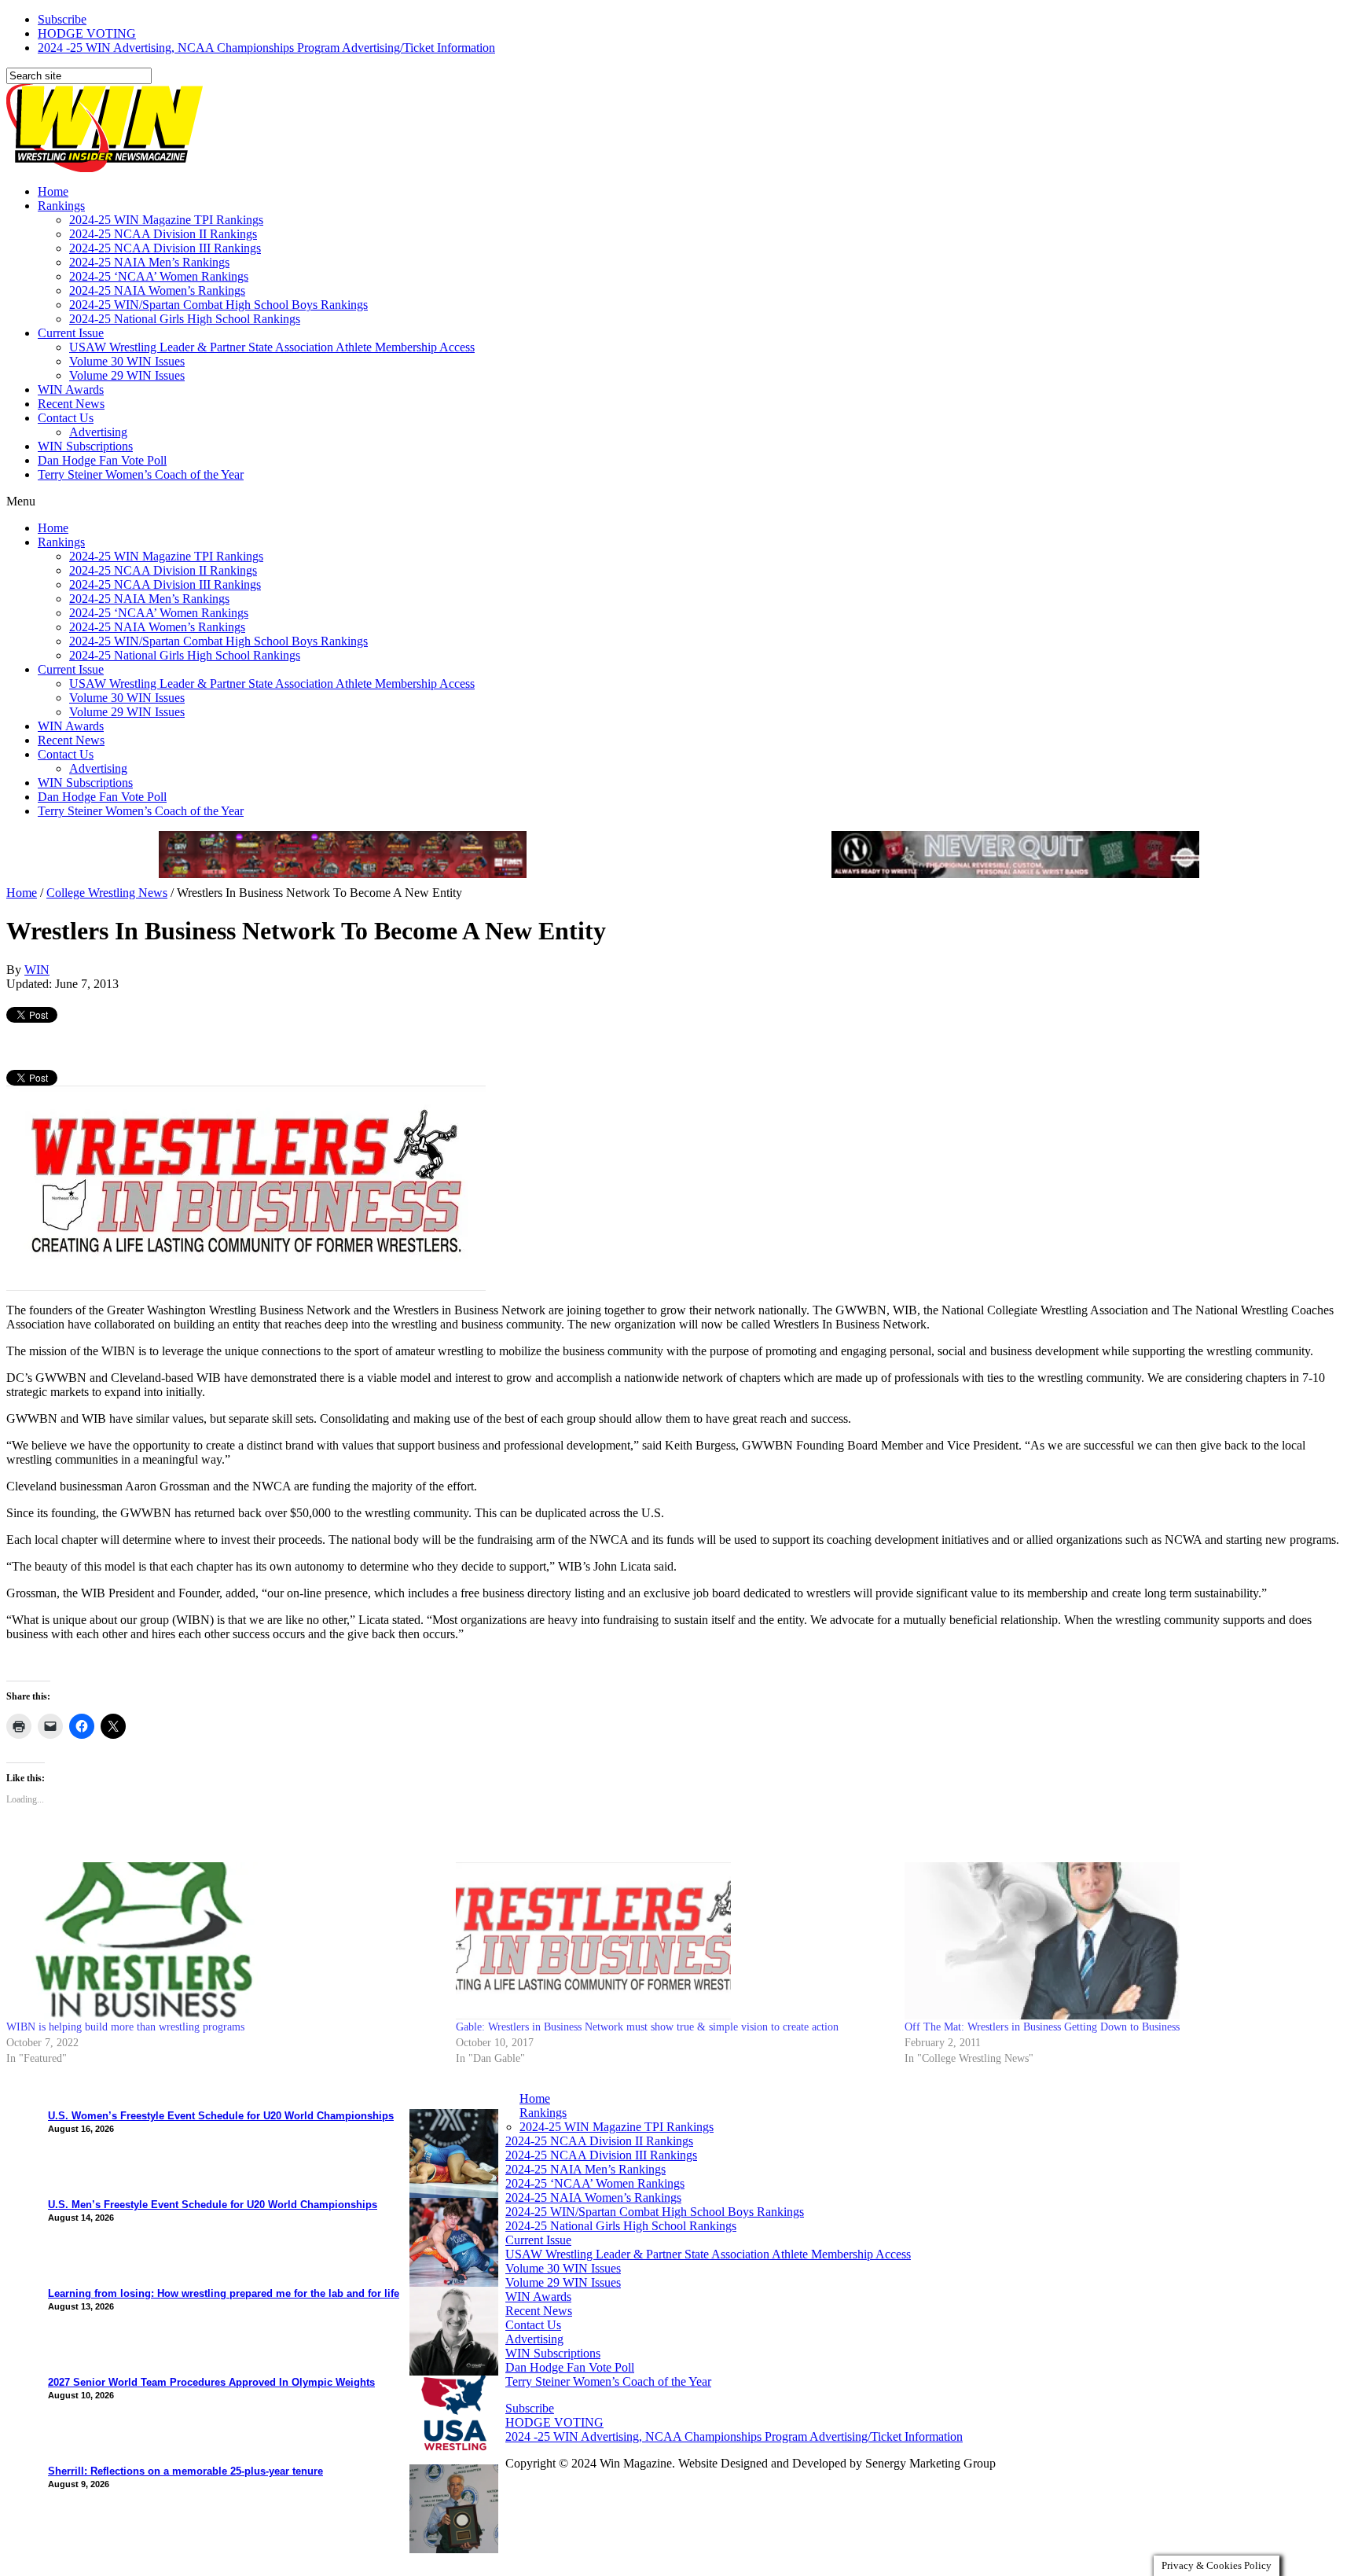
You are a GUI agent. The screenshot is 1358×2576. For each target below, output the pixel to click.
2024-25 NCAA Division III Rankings (165, 248)
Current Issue (71, 333)
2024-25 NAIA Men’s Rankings (149, 262)
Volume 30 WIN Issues (127, 361)
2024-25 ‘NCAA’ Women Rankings (159, 276)
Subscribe (62, 19)
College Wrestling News (107, 893)
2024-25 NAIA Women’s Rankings (157, 290)
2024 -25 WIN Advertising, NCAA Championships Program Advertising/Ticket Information (266, 48)
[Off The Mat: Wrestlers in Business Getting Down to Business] (1121, 1941)
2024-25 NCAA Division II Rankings (163, 234)
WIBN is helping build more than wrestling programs (125, 2027)
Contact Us (66, 418)
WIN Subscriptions (85, 446)
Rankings (61, 206)
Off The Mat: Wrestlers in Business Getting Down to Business (1042, 2027)
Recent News (71, 404)
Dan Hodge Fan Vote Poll (102, 460)
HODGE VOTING (87, 33)
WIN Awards (71, 390)
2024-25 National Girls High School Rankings (185, 319)
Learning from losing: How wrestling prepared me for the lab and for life (224, 2293)
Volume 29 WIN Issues (127, 375)
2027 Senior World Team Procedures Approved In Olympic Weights (211, 2382)
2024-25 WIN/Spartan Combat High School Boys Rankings (218, 305)
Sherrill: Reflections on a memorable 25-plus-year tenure (185, 2471)
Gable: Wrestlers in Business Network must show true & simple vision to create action (647, 2027)
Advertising (98, 432)
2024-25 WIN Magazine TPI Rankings (166, 220)
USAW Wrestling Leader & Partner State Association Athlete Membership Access (272, 347)
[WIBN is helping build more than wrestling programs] (223, 1941)
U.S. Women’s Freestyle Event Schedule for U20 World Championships (221, 2116)
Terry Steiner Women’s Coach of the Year (141, 474)
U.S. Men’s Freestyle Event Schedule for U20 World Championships (213, 2205)
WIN (37, 970)
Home (53, 191)
